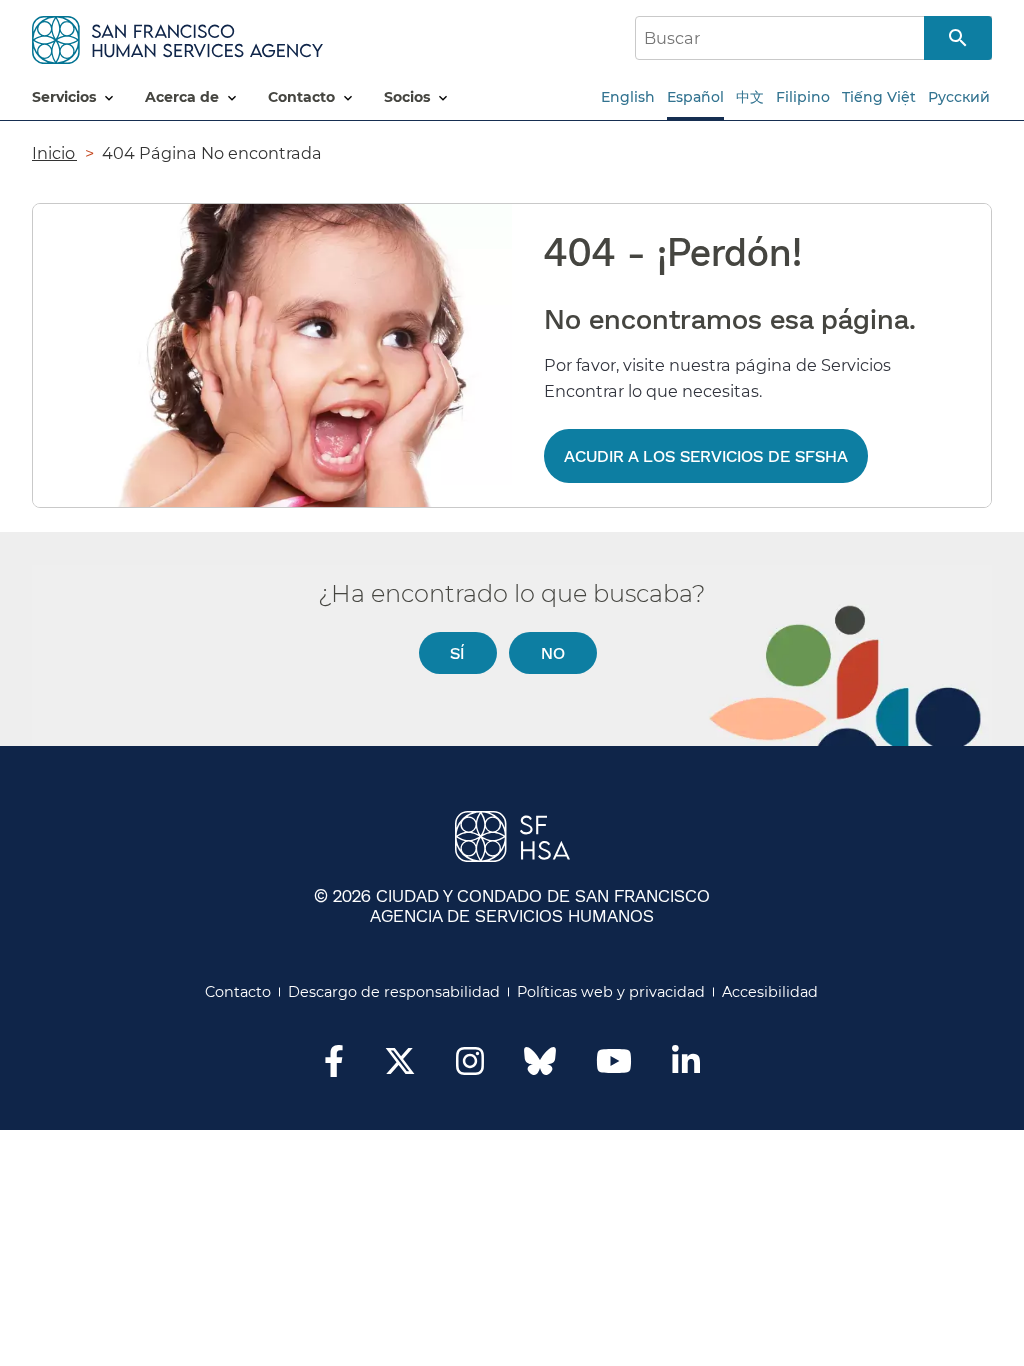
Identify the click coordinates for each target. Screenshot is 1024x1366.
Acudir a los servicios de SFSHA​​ (706, 455)
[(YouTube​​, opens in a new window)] (614, 1067)
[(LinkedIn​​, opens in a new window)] (686, 1067)
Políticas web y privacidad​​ (611, 992)
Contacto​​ (238, 992)
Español (695, 97)
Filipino (803, 97)
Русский (959, 97)
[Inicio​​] (177, 36)
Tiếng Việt (879, 97)
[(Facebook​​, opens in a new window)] (334, 1067)
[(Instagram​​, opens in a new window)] (470, 1067)
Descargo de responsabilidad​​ (394, 992)
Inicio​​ (54, 153)
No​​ (553, 652)
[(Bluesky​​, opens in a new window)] (540, 1071)
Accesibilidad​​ (770, 992)
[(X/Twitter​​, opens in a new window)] (400, 1067)
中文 (750, 97)
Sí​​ (457, 652)
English (628, 97)
